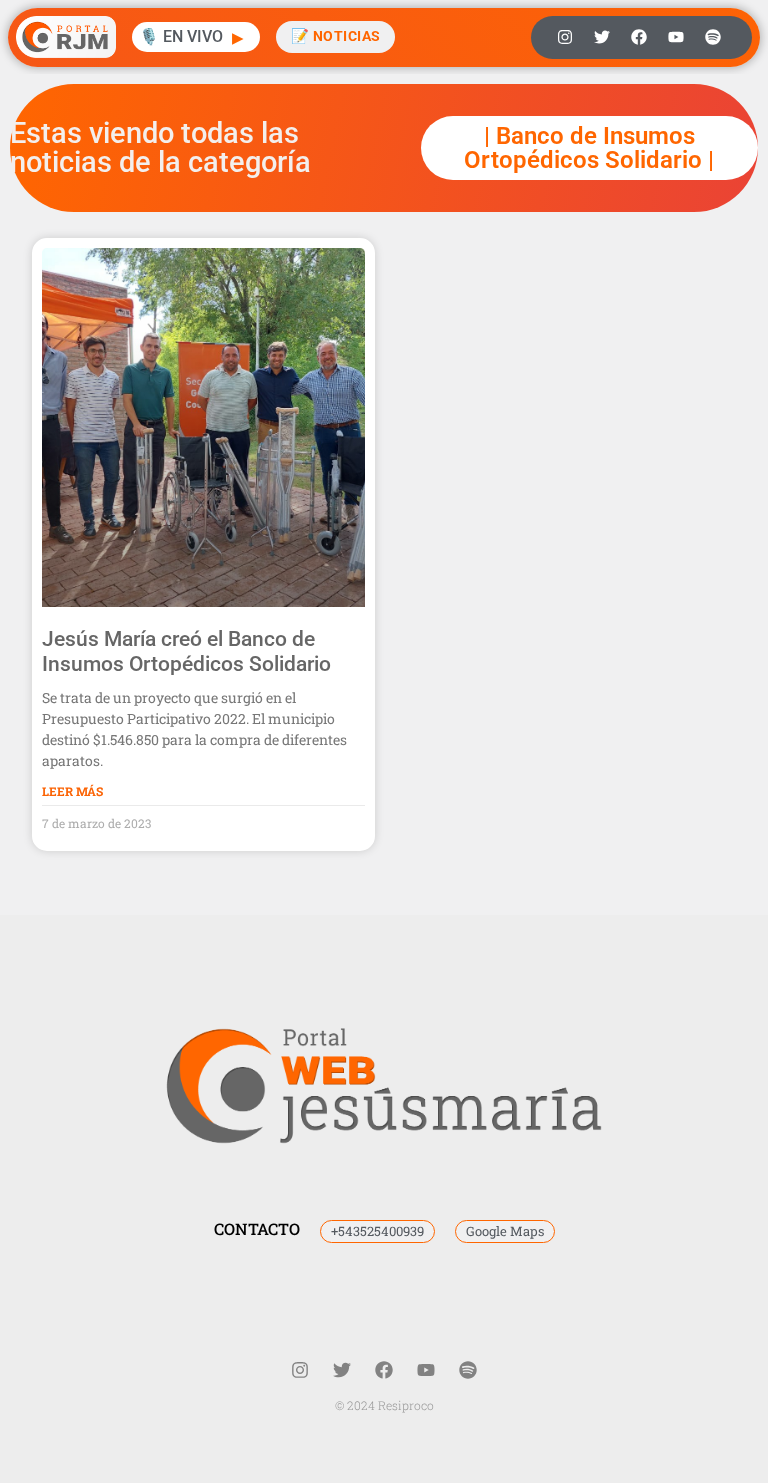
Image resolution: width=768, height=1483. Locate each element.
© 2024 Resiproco (384, 1405)
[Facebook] (639, 37)
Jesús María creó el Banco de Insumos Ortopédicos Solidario (186, 651)
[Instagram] (565, 37)
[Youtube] (676, 37)
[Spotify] (713, 37)
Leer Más (72, 791)
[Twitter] (602, 37)
